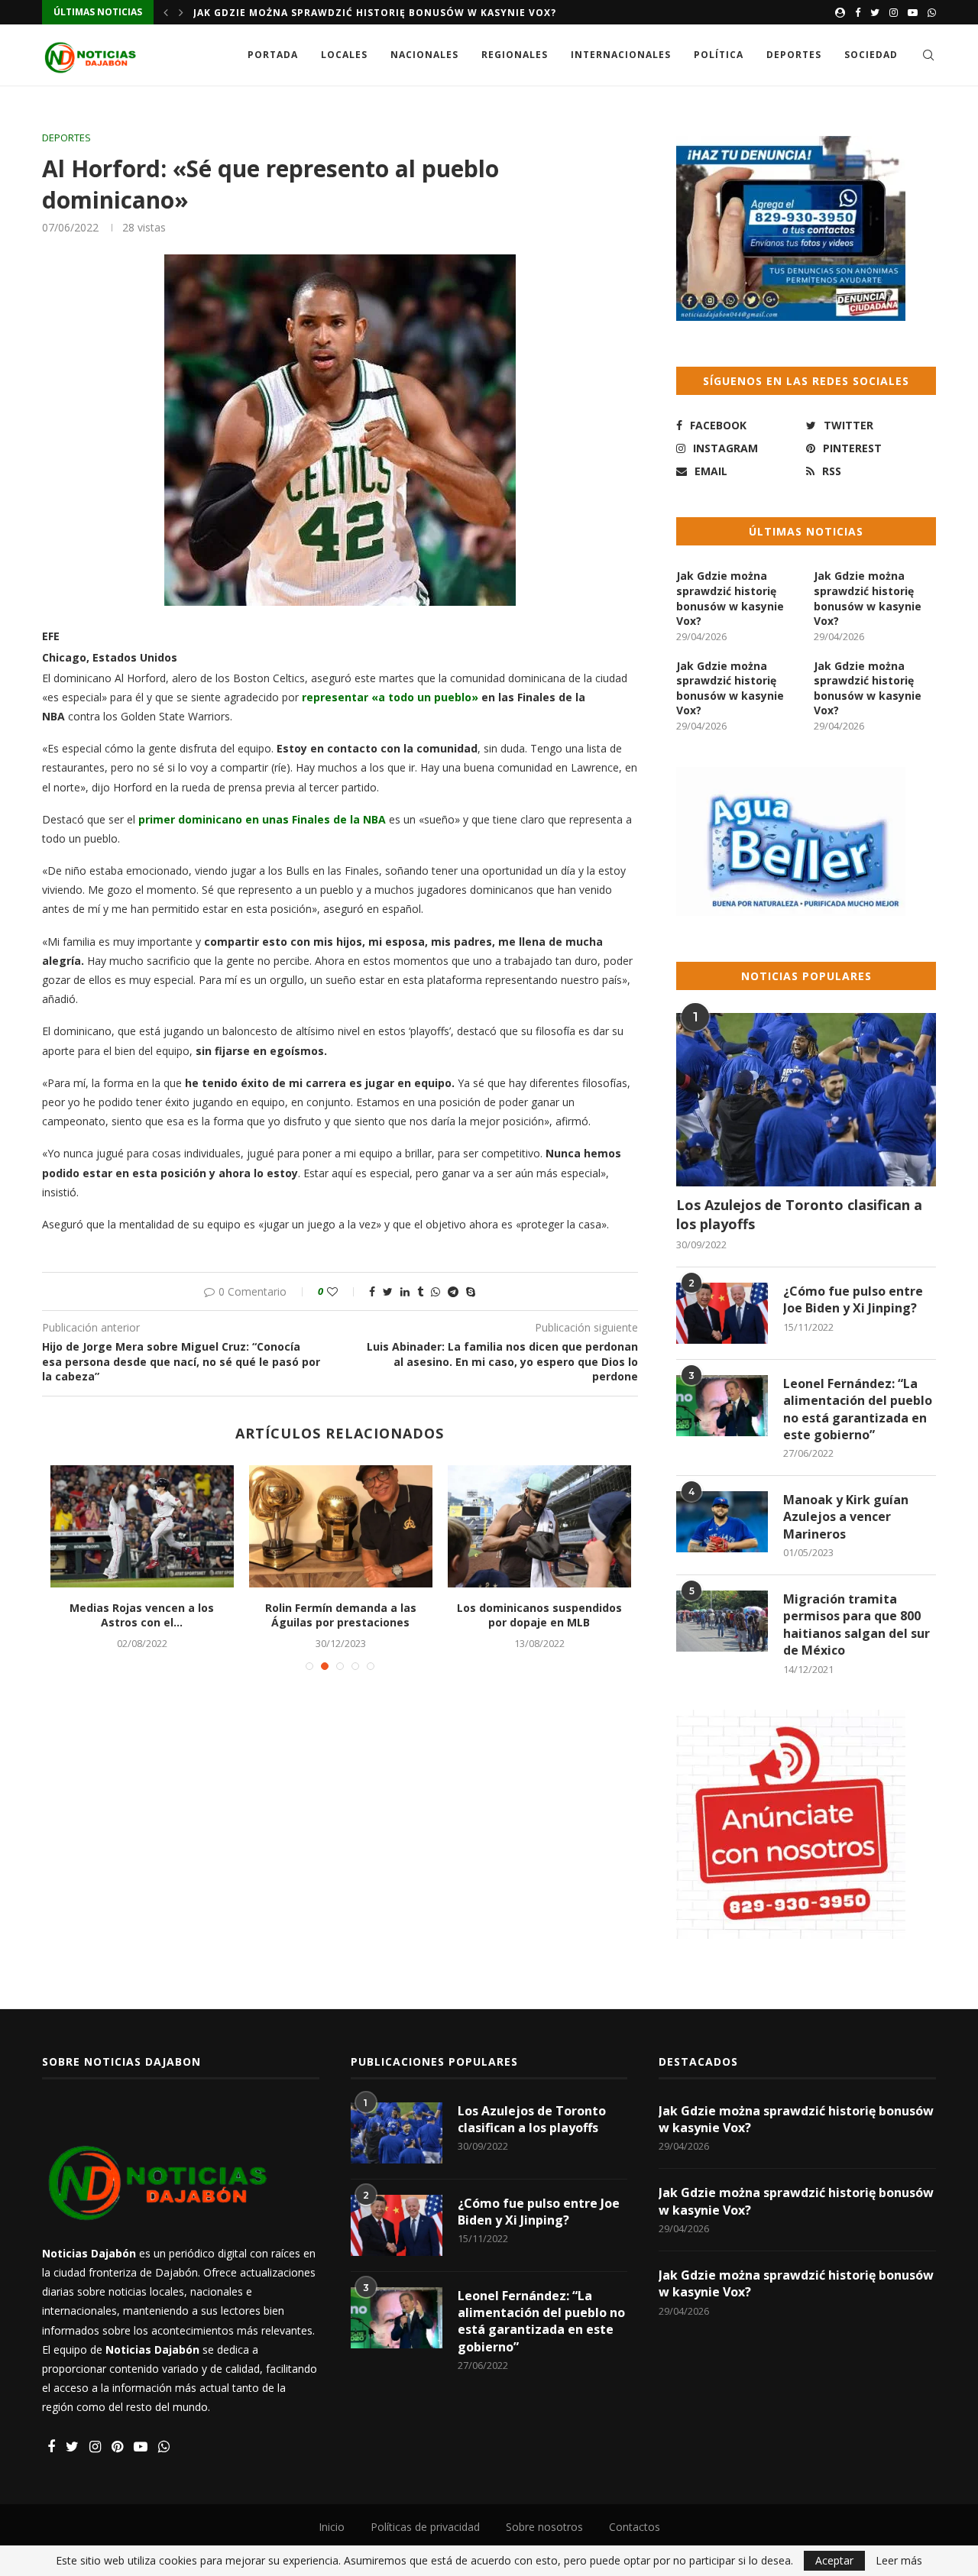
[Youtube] (913, 12)
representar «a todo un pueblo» (392, 697)
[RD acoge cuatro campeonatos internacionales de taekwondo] (627, 1526)
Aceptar (834, 2560)
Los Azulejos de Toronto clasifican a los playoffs (799, 1214)
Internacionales (621, 55)
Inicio (332, 2527)
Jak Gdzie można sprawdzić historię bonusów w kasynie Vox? (375, 13)
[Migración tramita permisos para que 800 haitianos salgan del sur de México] (722, 1621)
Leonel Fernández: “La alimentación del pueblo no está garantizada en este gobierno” (858, 1409)
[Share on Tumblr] (420, 1291)
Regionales (515, 55)
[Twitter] (875, 12)
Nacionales (424, 55)
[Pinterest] (117, 2447)
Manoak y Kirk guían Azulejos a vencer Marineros (846, 1517)
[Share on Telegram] (453, 1291)
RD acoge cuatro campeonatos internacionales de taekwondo (627, 1615)
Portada (273, 55)
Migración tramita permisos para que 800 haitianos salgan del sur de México (857, 1625)
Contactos (635, 2527)
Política (719, 55)
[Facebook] (858, 12)
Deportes (794, 55)
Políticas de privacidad (425, 2527)
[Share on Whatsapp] (436, 1291)
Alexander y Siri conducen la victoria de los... (230, 1615)
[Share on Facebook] (372, 1291)
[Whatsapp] (932, 12)
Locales (344, 55)
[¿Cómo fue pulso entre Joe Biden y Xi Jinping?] (722, 1313)
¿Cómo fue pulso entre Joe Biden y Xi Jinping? (853, 1299)
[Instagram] (894, 12)
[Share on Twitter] (388, 1291)
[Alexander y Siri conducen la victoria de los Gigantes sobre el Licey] (230, 1526)
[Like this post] (343, 1291)
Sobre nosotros (544, 2527)
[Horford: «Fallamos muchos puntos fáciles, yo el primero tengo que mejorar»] (429, 1526)
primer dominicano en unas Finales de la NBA (262, 819)
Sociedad (871, 55)
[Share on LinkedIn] (405, 1291)
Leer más (899, 2561)
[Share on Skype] (471, 1291)
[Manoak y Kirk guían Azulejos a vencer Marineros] (722, 1522)
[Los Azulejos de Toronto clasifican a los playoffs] (806, 1100)
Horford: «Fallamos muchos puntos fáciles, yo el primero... (428, 1615)
